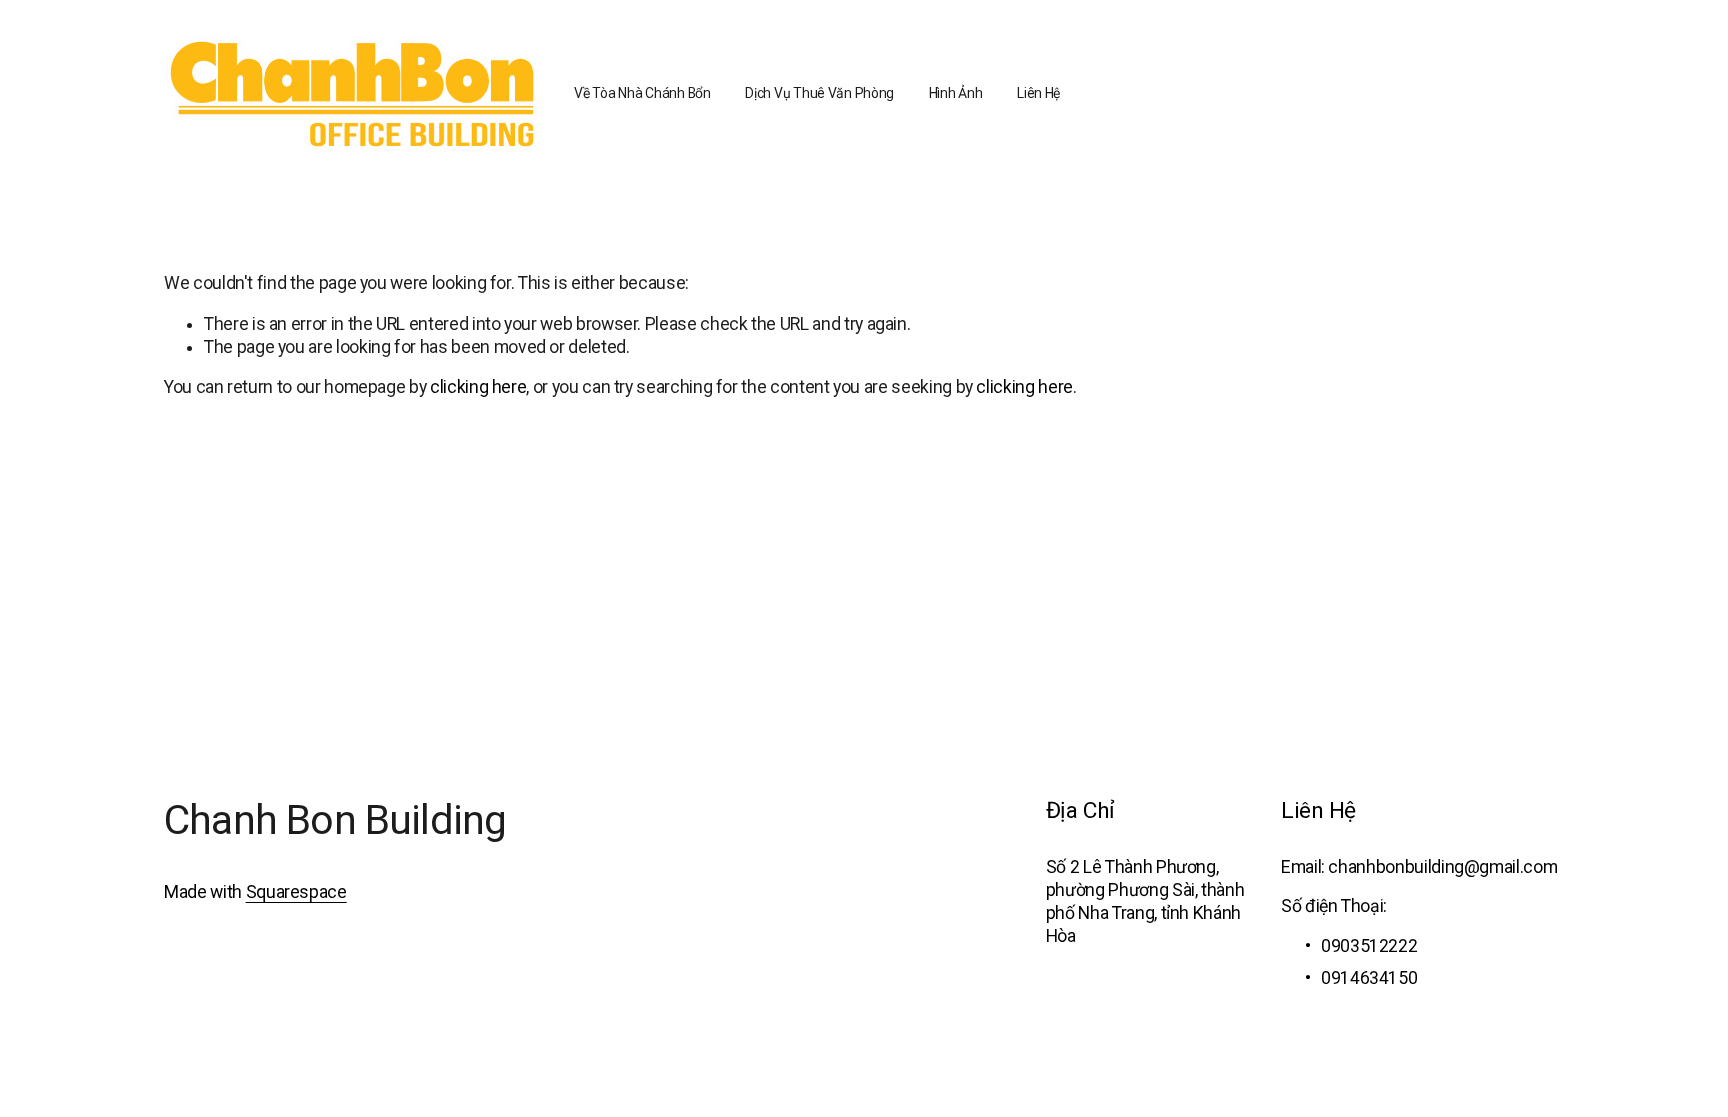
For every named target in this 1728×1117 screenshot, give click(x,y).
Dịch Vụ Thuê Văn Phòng (819, 93)
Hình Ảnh (956, 93)
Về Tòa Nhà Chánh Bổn (642, 93)
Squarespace (296, 892)
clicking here (478, 387)
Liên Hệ (1038, 93)
